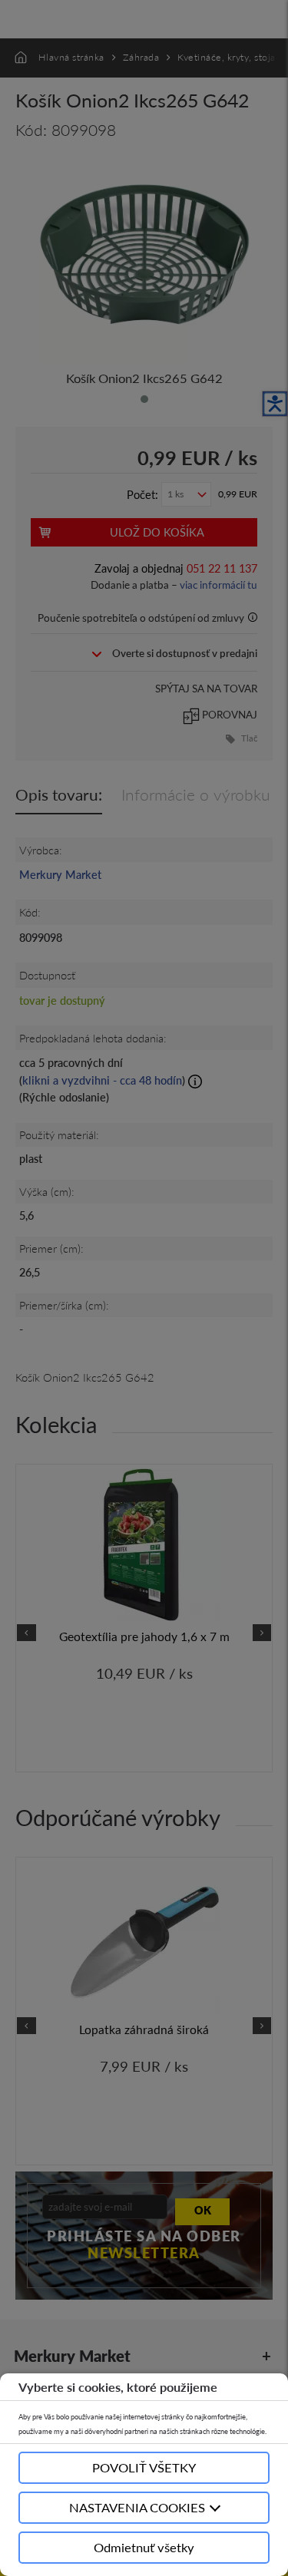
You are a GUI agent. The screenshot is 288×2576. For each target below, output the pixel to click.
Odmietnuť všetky (144, 2547)
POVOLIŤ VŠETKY (144, 2467)
